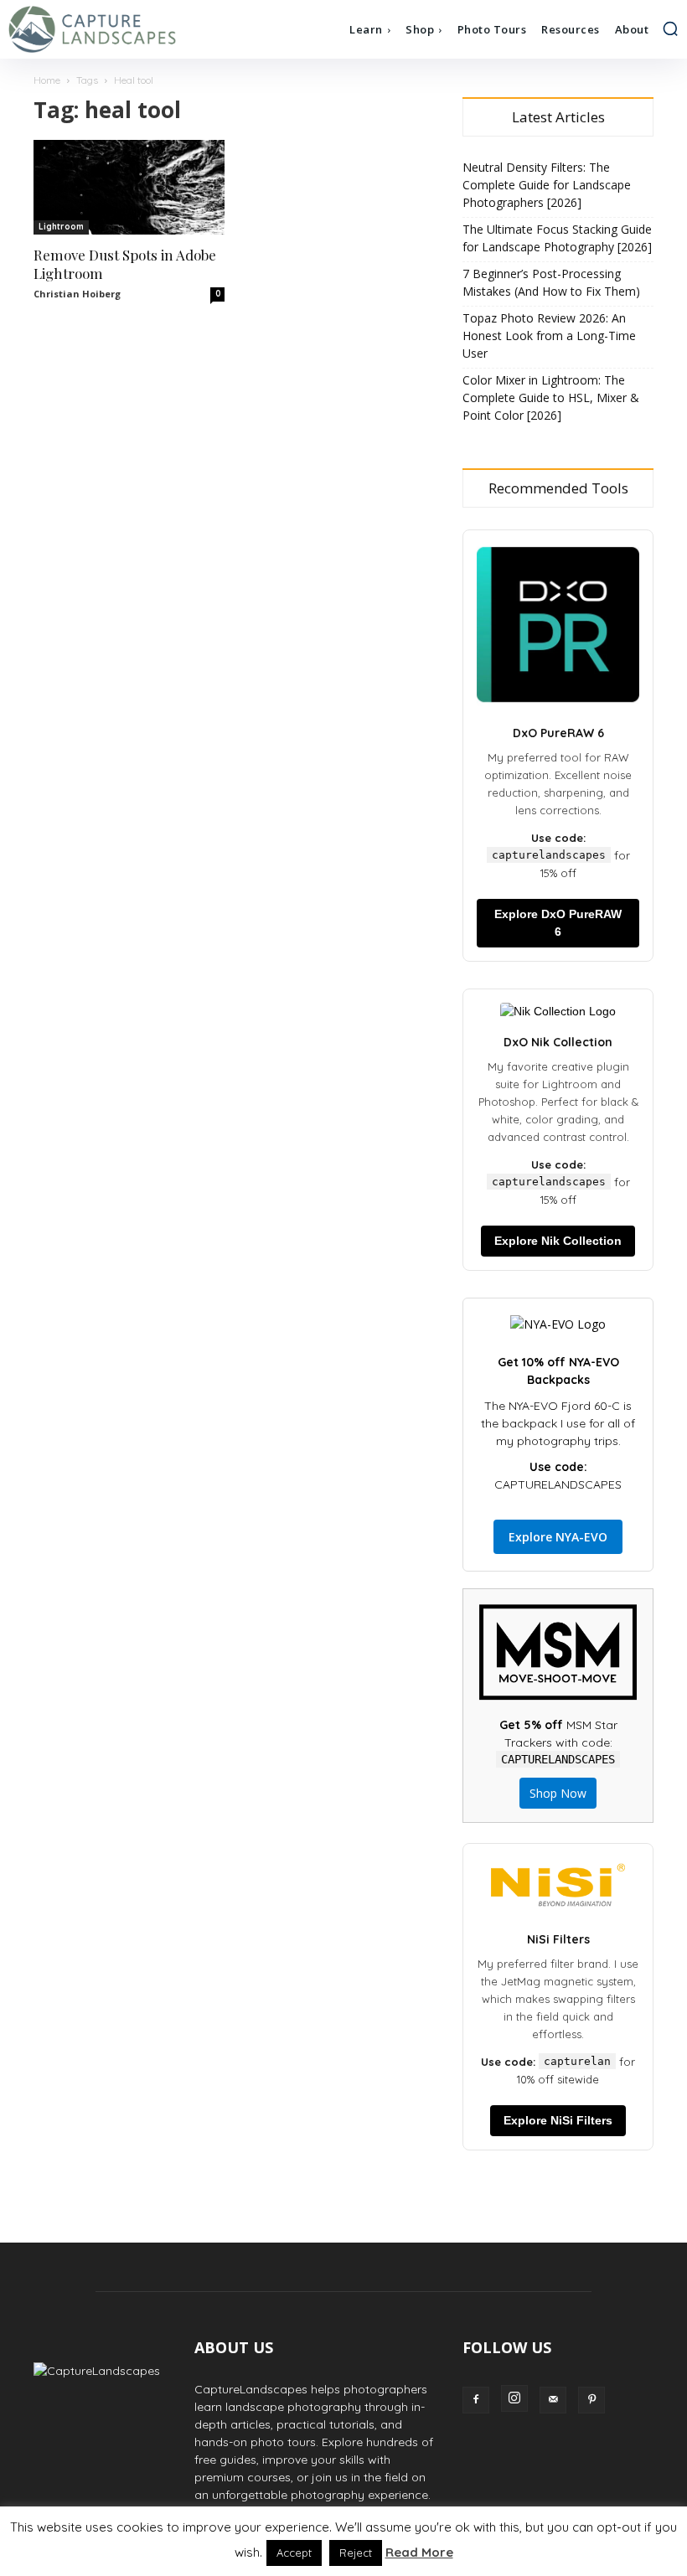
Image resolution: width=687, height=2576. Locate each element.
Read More (419, 2552)
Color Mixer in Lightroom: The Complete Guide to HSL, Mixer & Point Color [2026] (551, 397)
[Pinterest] (591, 2400)
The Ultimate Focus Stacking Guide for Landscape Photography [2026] (557, 238)
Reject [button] (356, 2553)
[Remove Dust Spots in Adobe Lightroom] (129, 187)
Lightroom (61, 227)
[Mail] (553, 2400)
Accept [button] (294, 2553)
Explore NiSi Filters (558, 2120)
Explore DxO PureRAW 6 (558, 923)
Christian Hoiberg (77, 294)
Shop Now (558, 1793)
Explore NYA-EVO (558, 1537)
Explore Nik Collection (558, 1241)
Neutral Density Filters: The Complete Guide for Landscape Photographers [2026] (547, 185)
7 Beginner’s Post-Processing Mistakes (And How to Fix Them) (551, 282)
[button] (670, 28)
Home (47, 80)
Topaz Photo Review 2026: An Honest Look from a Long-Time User (549, 336)
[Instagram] (514, 2398)
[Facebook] (476, 2400)
